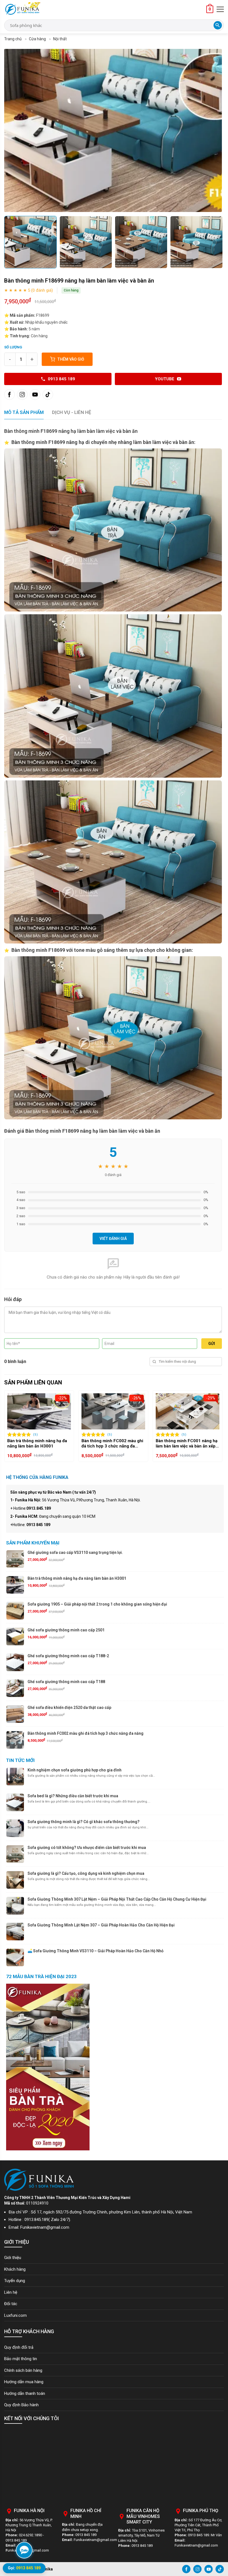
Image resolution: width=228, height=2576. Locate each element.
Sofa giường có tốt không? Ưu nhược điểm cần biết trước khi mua (87, 1848)
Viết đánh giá (113, 1239)
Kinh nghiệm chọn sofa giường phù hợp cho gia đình (75, 1770)
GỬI (212, 1344)
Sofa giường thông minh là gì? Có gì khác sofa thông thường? (84, 1822)
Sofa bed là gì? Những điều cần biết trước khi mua (73, 1796)
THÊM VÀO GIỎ (71, 359)
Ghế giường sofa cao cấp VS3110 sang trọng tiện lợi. (75, 1552)
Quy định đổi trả (19, 2347)
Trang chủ (13, 39)
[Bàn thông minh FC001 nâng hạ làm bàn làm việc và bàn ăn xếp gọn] (80, 1411)
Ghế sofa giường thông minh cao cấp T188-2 (68, 1656)
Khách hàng (15, 2269)
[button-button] (10, 1426)
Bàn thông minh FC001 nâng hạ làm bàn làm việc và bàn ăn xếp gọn (79, 1444)
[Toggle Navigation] (220, 9)
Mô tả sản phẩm (24, 412)
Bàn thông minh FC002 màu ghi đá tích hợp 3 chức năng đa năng (86, 1733)
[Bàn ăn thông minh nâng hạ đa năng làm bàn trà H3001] (154, 1411)
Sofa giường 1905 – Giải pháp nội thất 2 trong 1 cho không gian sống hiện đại (97, 1604)
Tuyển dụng (15, 2281)
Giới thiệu (13, 2258)
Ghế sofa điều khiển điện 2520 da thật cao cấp (69, 1708)
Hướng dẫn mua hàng (24, 2382)
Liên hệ (11, 2292)
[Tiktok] (48, 395)
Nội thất (60, 39)
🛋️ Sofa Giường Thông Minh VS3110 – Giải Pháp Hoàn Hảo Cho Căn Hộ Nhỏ (96, 1951)
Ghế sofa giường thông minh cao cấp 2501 (66, 1630)
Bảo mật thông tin (21, 2359)
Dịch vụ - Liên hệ (72, 412)
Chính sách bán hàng (23, 2370)
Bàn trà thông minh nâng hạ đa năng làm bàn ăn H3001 (77, 1578)
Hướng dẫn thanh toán (25, 2393)
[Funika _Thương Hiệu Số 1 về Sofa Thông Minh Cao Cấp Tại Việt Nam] (22, 9)
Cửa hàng (37, 39)
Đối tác (11, 2304)
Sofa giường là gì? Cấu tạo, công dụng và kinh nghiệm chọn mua (86, 1873)
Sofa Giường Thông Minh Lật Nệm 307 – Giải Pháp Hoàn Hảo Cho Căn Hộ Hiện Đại (101, 1925)
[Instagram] (22, 395)
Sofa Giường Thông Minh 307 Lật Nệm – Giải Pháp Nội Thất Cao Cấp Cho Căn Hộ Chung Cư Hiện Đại (117, 1899)
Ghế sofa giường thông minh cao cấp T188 (66, 1682)
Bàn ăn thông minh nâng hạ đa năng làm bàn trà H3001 (152, 1444)
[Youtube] (35, 395)
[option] (113, 130)
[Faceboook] (9, 395)
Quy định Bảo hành (21, 2405)
